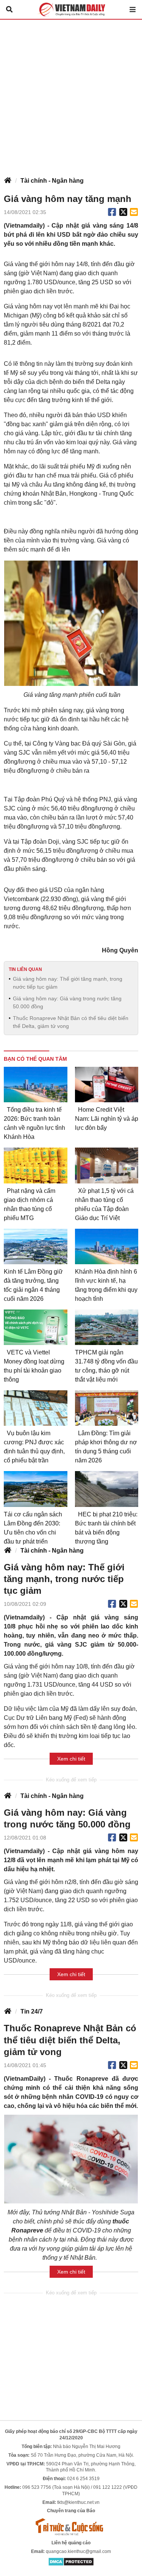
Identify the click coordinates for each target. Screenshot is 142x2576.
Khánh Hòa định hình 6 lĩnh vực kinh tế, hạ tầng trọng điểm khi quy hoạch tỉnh (106, 1285)
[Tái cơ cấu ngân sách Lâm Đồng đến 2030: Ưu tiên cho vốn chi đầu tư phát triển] (36, 1489)
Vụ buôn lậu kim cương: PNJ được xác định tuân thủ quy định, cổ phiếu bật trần (34, 1447)
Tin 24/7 (32, 2011)
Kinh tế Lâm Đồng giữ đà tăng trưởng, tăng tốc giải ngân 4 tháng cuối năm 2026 (33, 1285)
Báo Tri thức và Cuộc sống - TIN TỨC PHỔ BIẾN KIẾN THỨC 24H (71, 9)
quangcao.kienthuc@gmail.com (78, 2551)
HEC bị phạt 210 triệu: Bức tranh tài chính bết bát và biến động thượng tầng (106, 1528)
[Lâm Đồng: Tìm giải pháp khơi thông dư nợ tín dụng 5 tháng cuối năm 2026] (107, 1408)
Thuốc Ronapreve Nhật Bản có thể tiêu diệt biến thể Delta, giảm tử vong (71, 1022)
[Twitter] (123, 212)
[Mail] (134, 212)
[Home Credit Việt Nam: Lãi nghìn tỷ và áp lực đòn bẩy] (107, 1085)
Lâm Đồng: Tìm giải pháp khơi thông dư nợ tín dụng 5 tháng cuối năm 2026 (106, 1447)
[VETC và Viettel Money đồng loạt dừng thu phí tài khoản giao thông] (36, 1327)
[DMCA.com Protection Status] (71, 2561)
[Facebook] (112, 212)
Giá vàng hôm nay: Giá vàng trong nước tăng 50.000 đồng (67, 1002)
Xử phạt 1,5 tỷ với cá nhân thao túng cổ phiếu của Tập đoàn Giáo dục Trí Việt (104, 1204)
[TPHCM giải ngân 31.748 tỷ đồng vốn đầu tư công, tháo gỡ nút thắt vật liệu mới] (107, 1327)
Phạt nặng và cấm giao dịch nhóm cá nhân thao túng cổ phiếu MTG (30, 1204)
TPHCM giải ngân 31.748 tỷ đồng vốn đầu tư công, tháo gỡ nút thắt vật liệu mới (106, 1366)
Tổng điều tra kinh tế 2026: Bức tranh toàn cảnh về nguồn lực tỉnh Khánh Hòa (34, 1123)
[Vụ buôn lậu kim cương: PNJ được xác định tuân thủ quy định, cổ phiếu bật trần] (36, 1408)
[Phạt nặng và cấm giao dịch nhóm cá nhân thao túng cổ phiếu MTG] (36, 1165)
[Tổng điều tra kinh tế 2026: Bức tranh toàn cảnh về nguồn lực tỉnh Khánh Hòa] (36, 1085)
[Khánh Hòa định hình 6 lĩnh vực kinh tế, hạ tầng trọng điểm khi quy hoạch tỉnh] (107, 1246)
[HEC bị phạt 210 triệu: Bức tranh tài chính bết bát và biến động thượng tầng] (107, 1489)
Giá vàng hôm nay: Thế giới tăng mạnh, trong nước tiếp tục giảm (68, 983)
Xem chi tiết (71, 1759)
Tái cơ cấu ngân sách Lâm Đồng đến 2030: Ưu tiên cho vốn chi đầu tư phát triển (33, 1528)
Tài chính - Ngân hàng (52, 181)
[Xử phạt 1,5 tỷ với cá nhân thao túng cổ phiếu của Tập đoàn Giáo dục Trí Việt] (107, 1165)
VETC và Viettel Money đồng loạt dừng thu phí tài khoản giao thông (34, 1366)
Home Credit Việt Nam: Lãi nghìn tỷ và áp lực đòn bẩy (107, 1119)
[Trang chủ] (8, 181)
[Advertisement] (71, 94)
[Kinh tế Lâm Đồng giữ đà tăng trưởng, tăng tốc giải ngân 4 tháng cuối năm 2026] (36, 1246)
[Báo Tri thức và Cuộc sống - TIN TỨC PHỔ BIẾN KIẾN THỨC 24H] (71, 2527)
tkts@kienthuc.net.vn (78, 2502)
